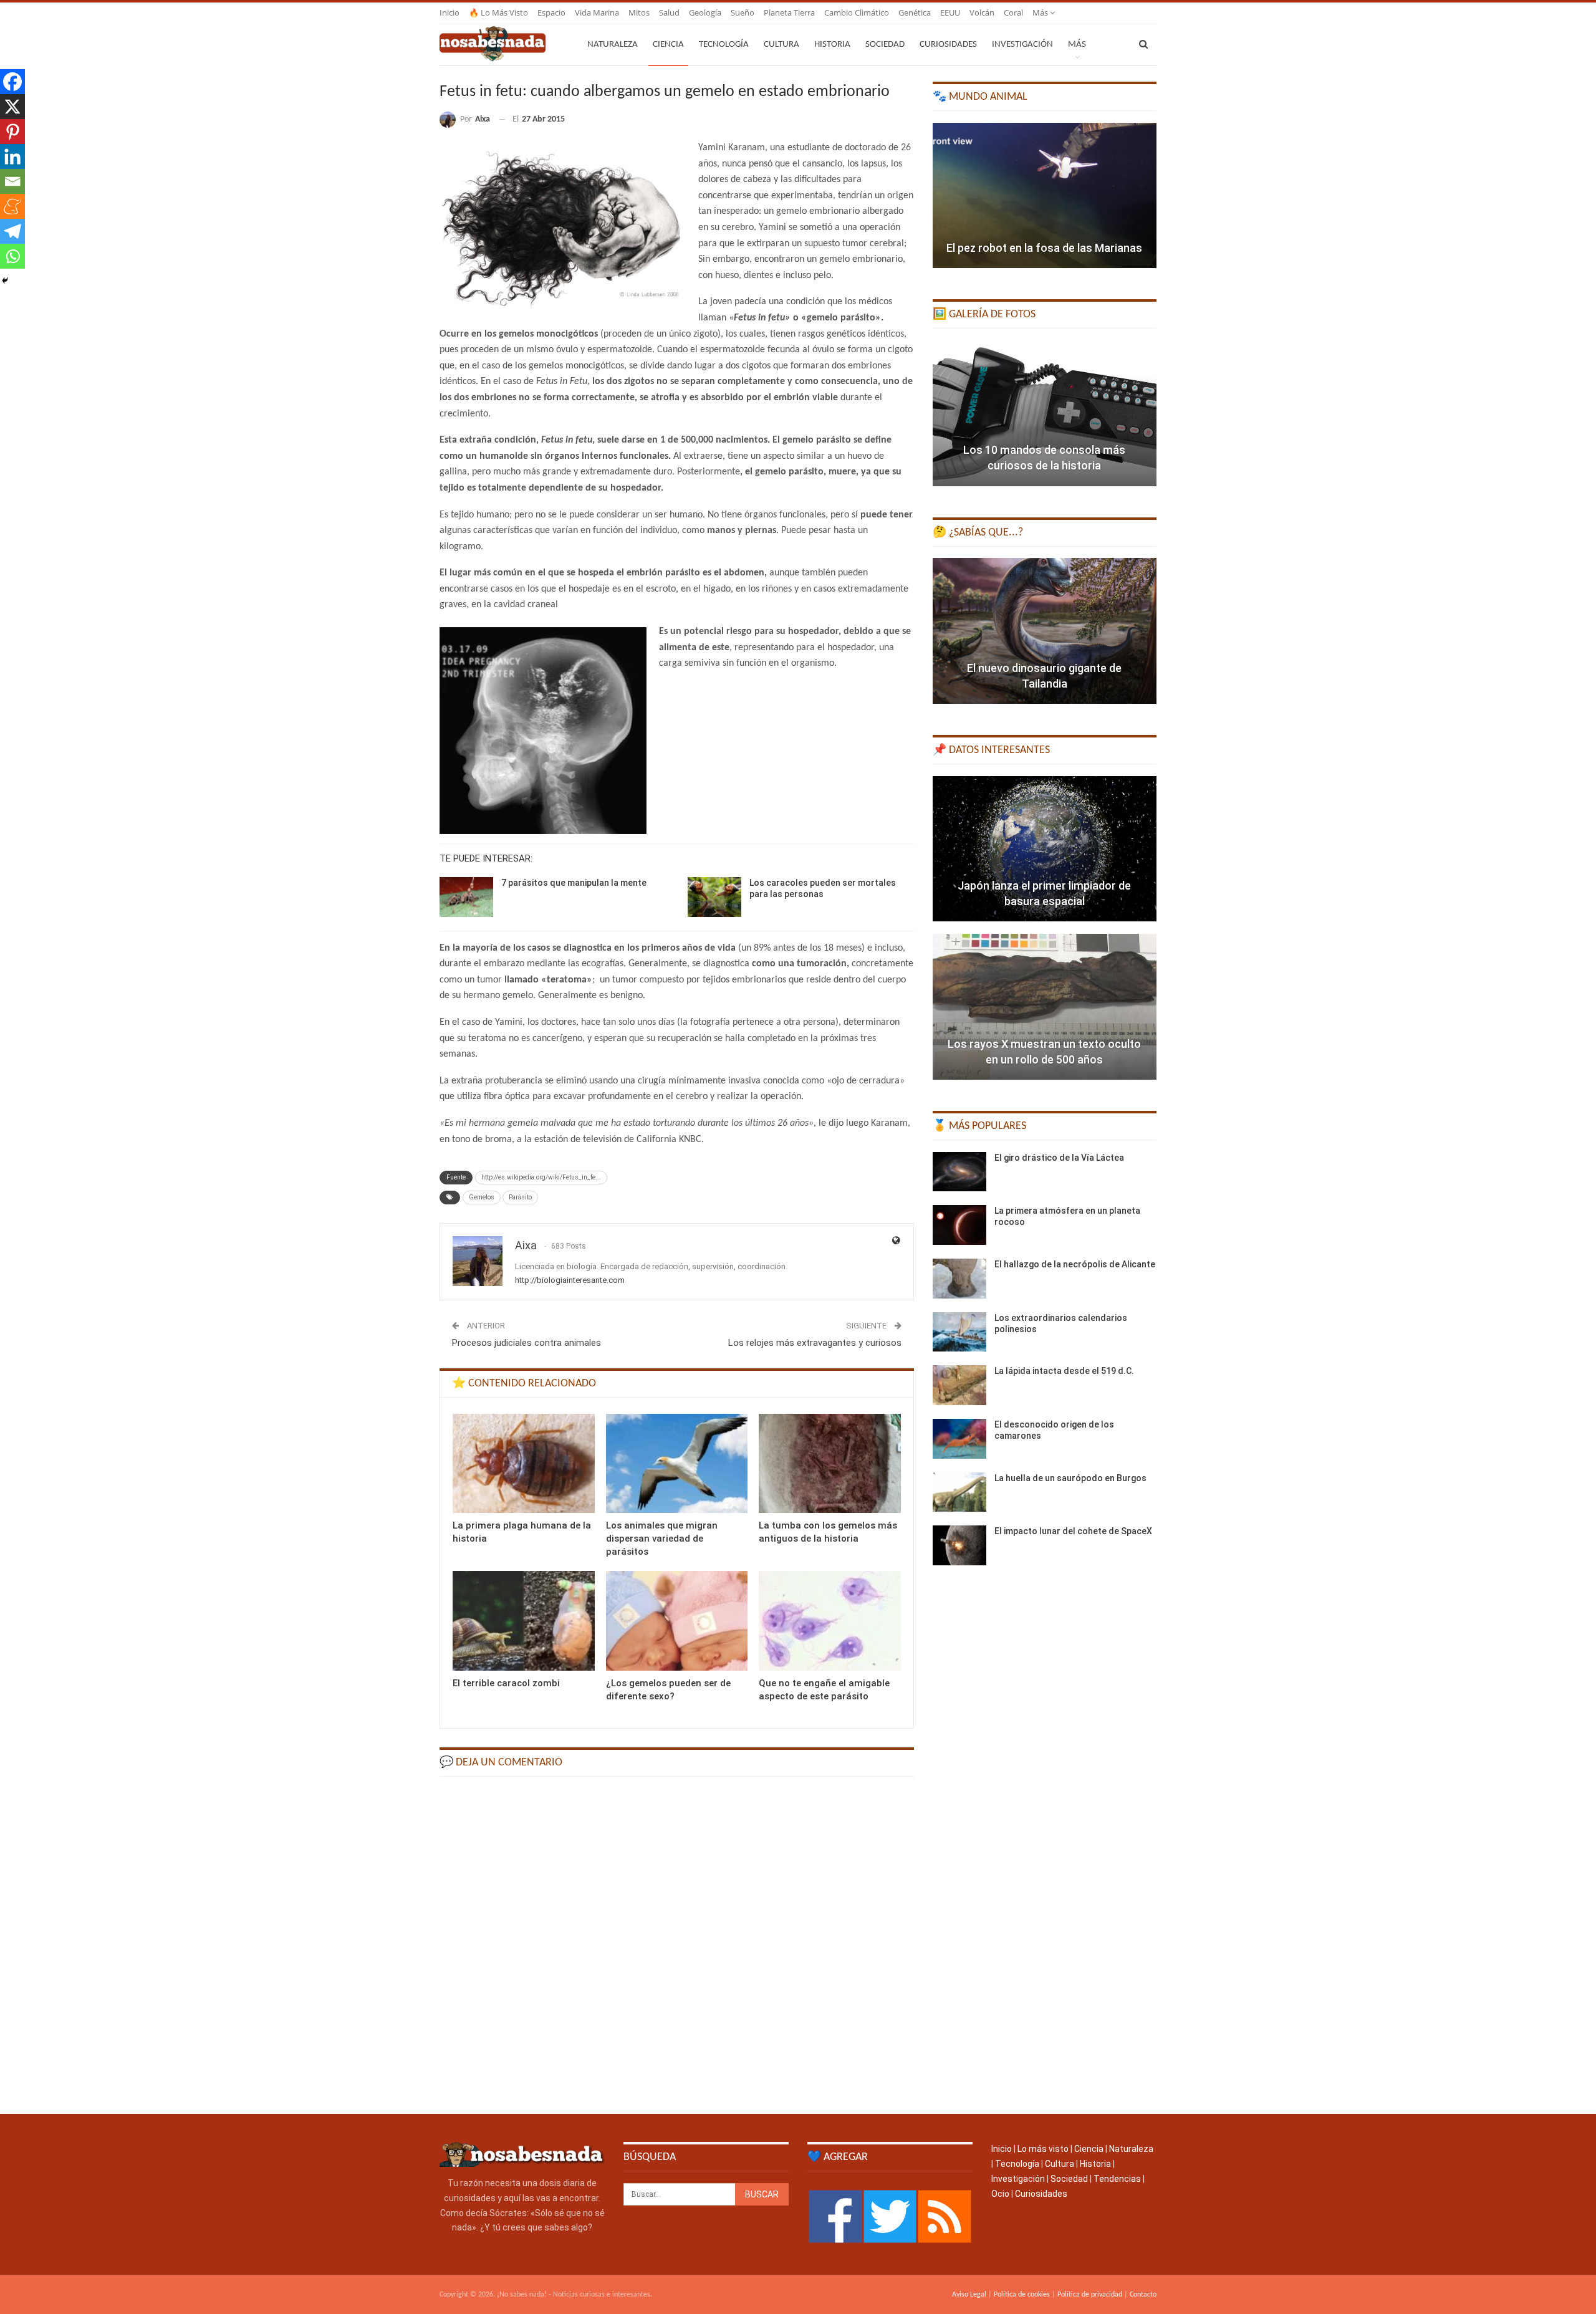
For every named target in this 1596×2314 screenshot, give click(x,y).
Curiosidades (948, 45)
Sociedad (885, 45)
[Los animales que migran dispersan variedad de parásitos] (677, 1463)
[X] (12, 107)
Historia (832, 45)
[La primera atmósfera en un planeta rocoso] (959, 1225)
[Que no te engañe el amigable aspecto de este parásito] (830, 1620)
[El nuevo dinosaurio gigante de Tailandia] (1045, 631)
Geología (705, 12)
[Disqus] (677, 1944)
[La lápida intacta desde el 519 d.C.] (959, 1385)
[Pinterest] (12, 132)
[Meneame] (12, 206)
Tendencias (1117, 2179)
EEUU (950, 12)
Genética (915, 12)
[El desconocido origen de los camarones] (959, 1439)
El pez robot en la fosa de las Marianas (1044, 248)
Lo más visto (1043, 2149)
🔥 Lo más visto (498, 12)
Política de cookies (1022, 2295)
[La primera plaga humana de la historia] (524, 1463)
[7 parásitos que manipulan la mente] (466, 897)
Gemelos (482, 1197)
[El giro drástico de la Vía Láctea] (959, 1172)
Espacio (551, 12)
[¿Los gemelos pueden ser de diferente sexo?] (677, 1620)
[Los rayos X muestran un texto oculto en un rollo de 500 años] (1045, 1007)
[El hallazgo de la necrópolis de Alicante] (959, 1279)
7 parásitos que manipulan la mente (574, 883)
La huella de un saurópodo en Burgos (1070, 1478)
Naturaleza (613, 45)
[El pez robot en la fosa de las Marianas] (1045, 196)
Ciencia (668, 45)
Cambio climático (857, 12)
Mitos (639, 12)
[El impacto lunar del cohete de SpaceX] (959, 1545)
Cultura (781, 45)
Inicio (449, 12)
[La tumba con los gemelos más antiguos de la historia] (830, 1463)
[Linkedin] (12, 156)
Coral (1013, 12)
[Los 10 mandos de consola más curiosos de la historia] (1045, 413)
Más (1041, 12)
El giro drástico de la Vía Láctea (1059, 1158)
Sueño (743, 12)
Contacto (1143, 2295)
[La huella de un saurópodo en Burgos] (959, 1492)
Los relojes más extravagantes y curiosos (815, 1343)
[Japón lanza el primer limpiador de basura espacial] (1045, 849)
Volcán (982, 12)
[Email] (12, 181)
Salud (669, 12)
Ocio (1000, 2194)
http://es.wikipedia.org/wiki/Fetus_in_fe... (541, 1177)
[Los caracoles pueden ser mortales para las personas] (714, 897)
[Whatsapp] (12, 256)
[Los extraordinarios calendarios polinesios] (959, 1332)
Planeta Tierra (789, 12)
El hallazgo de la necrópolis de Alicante (1075, 1264)
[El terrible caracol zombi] (524, 1620)
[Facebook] (12, 82)
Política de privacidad (1090, 2295)
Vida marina (597, 12)
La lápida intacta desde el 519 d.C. (1064, 1371)
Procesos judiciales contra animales (526, 1343)
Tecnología (724, 45)
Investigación (1022, 45)
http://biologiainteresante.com (570, 1280)
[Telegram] (12, 231)
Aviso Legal (969, 2295)
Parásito (520, 1197)
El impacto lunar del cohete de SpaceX (1073, 1531)
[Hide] (5, 281)
